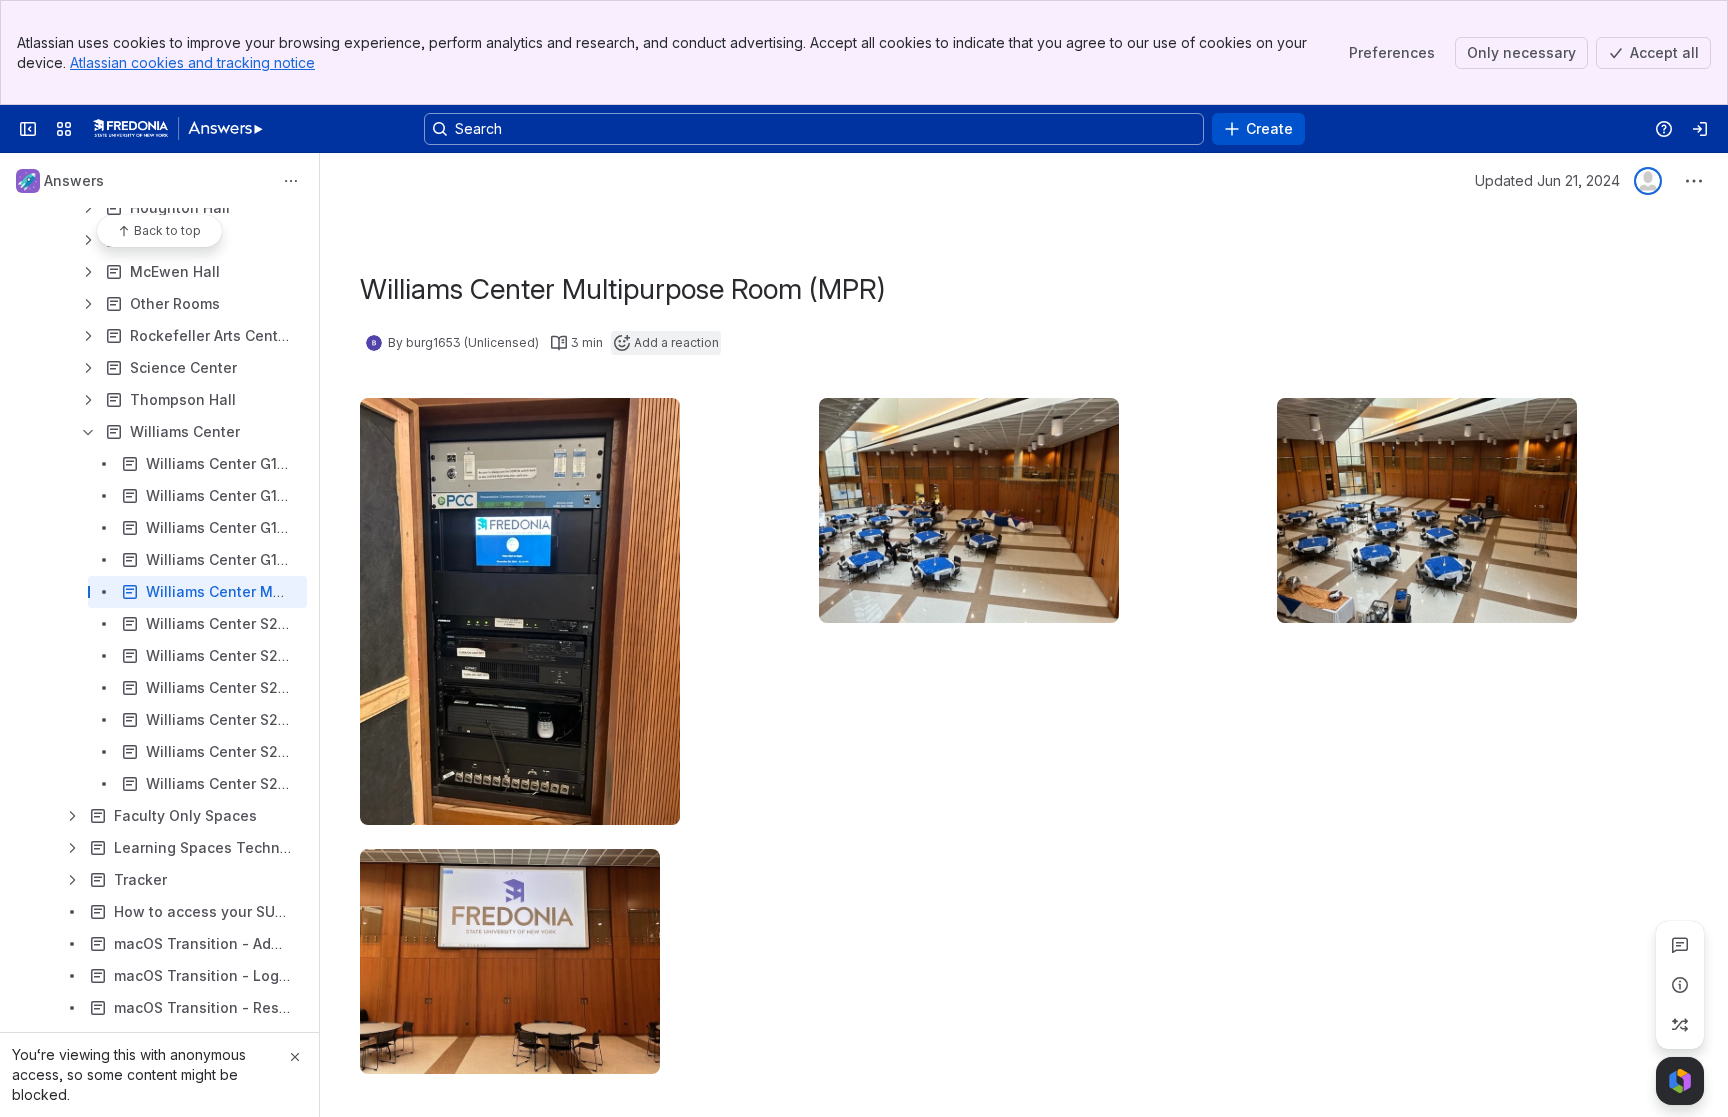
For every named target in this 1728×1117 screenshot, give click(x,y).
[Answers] (178, 129)
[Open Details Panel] (1680, 985)
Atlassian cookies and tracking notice (192, 62)
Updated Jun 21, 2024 (1547, 180)
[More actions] (291, 181)
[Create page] (1680, 1025)
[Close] (295, 1057)
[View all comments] (1680, 945)
